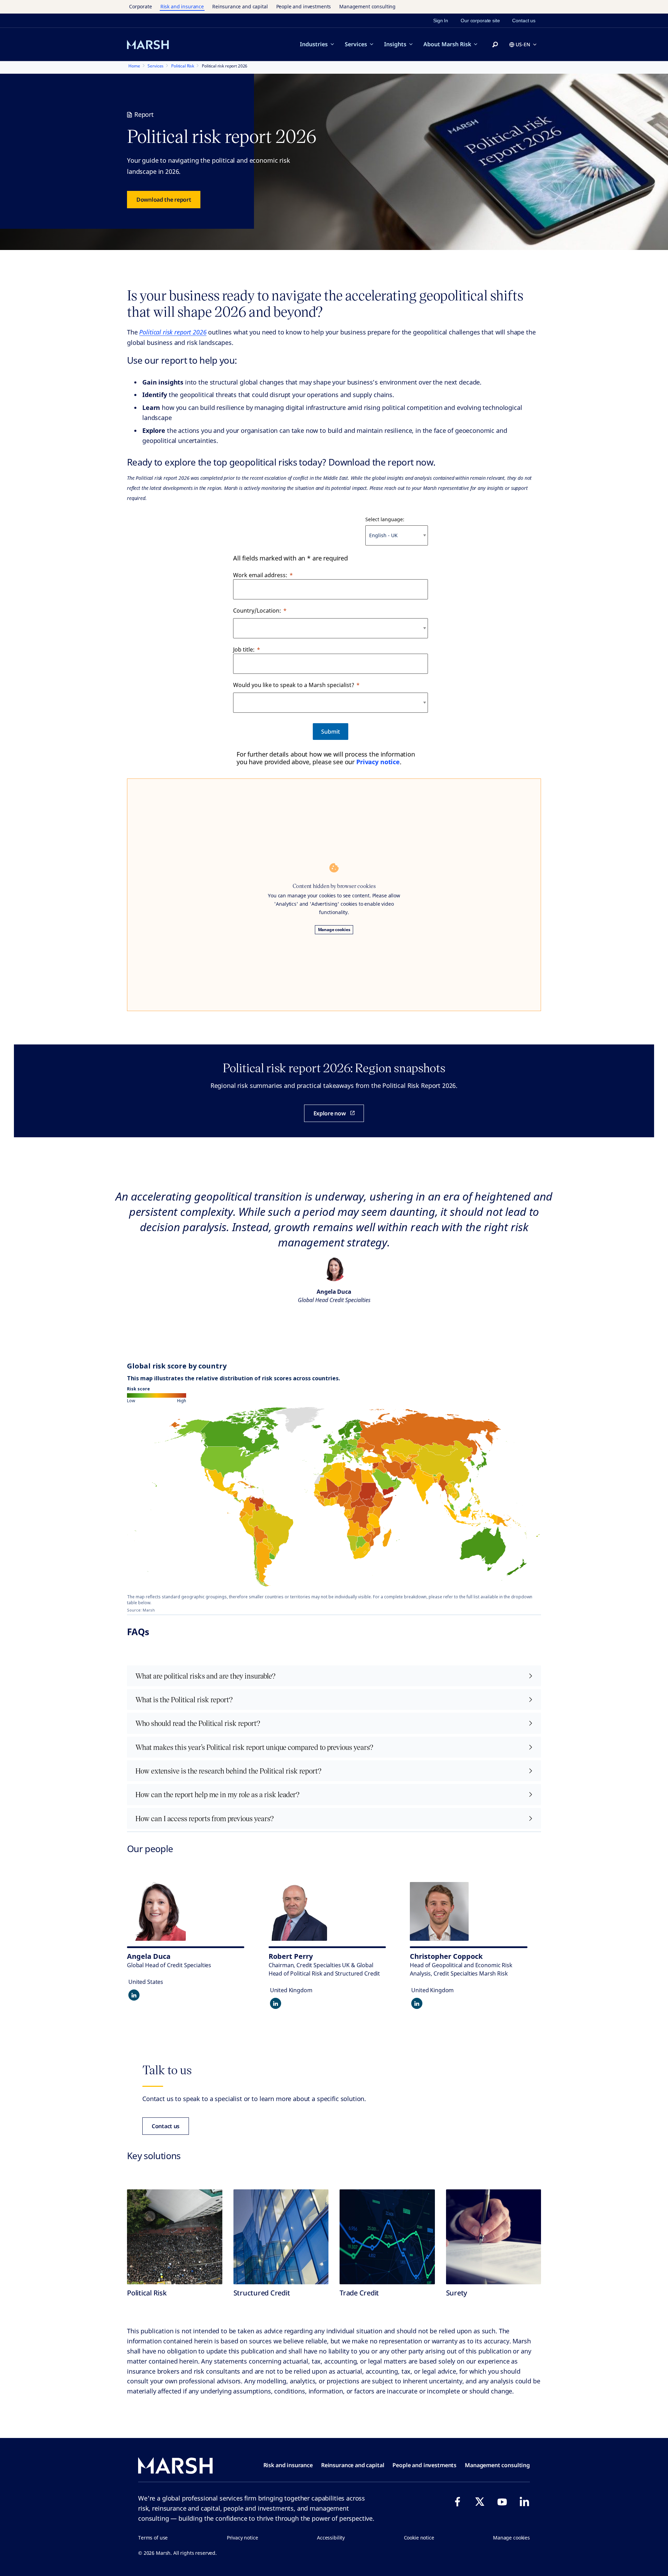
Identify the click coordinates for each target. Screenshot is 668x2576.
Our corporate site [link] (480, 21)
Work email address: (260, 575)
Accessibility (331, 2538)
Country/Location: (257, 611)
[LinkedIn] (524, 2502)
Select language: (385, 519)
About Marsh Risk (447, 44)
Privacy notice (378, 762)
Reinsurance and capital (240, 6)
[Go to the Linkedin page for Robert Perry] (276, 2003)
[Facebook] (458, 2502)
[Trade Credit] (387, 2237)
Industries (314, 44)
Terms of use (153, 2538)
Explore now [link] (330, 1113)
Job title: (244, 649)
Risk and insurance (182, 6)
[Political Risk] (175, 2237)
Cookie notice (419, 2538)
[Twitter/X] (480, 2502)
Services (356, 44)
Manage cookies (334, 930)
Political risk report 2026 (173, 332)
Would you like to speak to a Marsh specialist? (294, 685)
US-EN (523, 44)
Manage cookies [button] (511, 2538)
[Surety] (494, 2237)
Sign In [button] (441, 21)
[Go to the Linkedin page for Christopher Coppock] (417, 2003)
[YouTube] (502, 2502)
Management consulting (367, 6)
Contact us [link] (524, 21)
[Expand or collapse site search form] (495, 45)
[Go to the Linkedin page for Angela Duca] (134, 1995)
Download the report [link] (164, 200)
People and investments (304, 6)
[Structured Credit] (281, 2237)
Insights (395, 44)
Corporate (141, 6)
